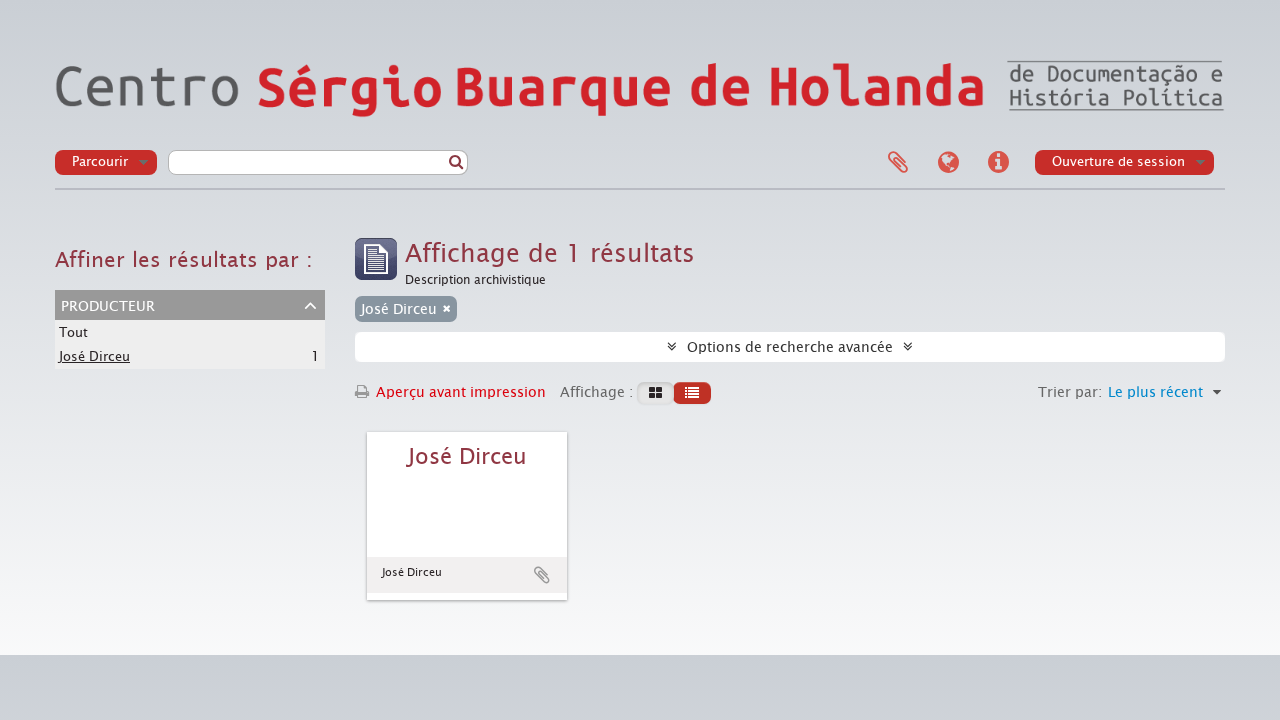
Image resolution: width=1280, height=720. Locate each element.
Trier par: (1070, 392)
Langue (948, 163)
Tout (73, 332)
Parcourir (100, 161)
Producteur (108, 304)
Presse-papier (898, 163)
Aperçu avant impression (459, 392)
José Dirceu (94, 356)
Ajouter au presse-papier (542, 575)
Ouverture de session (1118, 161)
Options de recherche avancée (790, 347)
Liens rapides (998, 163)
